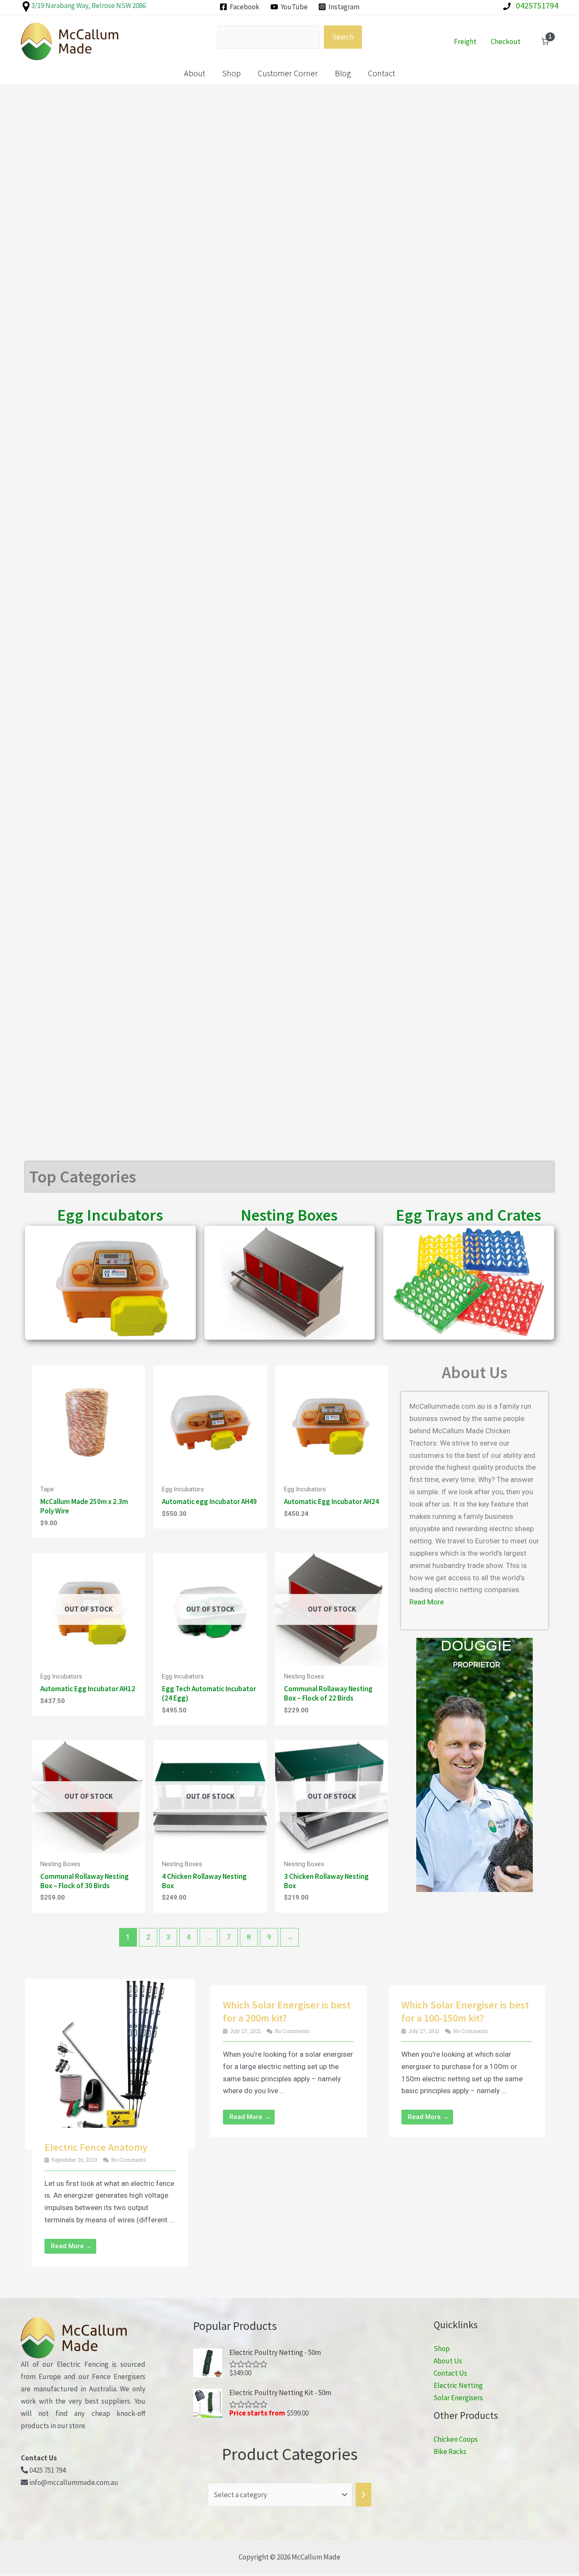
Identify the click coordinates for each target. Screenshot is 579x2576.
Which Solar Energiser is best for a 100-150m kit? (465, 2011)
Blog (343, 73)
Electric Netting (458, 2385)
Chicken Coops (456, 2439)
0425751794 (536, 5)
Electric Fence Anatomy (96, 2147)
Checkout (506, 42)
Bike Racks (450, 2451)
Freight (465, 42)
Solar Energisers (458, 2398)
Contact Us (450, 2373)
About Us (448, 2361)
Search (343, 37)
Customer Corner (288, 73)
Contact (381, 73)
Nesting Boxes (289, 1215)
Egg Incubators (110, 1215)
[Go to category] (363, 2495)
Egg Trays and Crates (469, 1215)
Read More (427, 1602)
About (195, 73)
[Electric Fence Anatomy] (110, 2064)
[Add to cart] (136, 1399)
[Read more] (136, 1586)
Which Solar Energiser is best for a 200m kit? (287, 2011)
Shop (231, 73)
